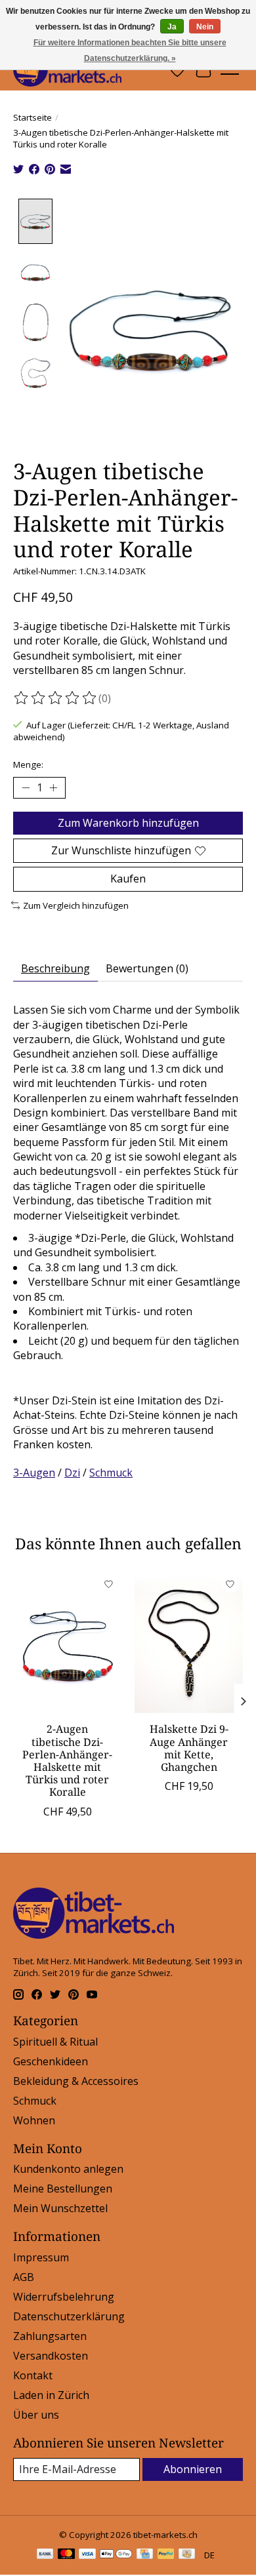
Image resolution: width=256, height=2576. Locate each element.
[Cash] (187, 2555)
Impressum (41, 2257)
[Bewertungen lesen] (56, 698)
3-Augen (34, 1473)
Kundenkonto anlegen (68, 2169)
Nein (205, 27)
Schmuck (111, 1473)
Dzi (72, 1473)
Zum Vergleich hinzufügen (76, 905)
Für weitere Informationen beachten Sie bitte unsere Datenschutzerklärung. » (130, 50)
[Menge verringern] (26, 788)
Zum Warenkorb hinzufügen (128, 823)
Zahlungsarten (50, 2336)
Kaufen (128, 879)
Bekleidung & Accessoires (76, 2081)
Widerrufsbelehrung (64, 2297)
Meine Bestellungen (63, 2189)
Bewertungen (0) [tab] (147, 968)
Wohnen (34, 2120)
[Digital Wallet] (116, 2555)
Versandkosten (51, 2356)
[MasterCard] (66, 2555)
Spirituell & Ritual (55, 2042)
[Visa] (87, 2555)
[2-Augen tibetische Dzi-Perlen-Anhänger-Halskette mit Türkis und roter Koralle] (67, 1643)
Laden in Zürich (51, 2395)
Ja (172, 27)
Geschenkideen (51, 2061)
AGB (24, 2277)
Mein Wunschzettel (60, 2208)
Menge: (28, 764)
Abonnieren (193, 2469)
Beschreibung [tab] (55, 968)
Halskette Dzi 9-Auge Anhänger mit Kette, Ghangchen (189, 1748)
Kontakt (33, 2375)
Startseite (32, 117)
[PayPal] (166, 2555)
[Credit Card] (145, 2555)
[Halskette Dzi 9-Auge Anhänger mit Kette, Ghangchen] (189, 1643)
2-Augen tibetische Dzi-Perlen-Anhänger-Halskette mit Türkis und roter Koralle (67, 1760)
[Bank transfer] (45, 2555)
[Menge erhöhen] (53, 788)
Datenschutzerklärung (69, 2316)
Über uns (36, 2415)
